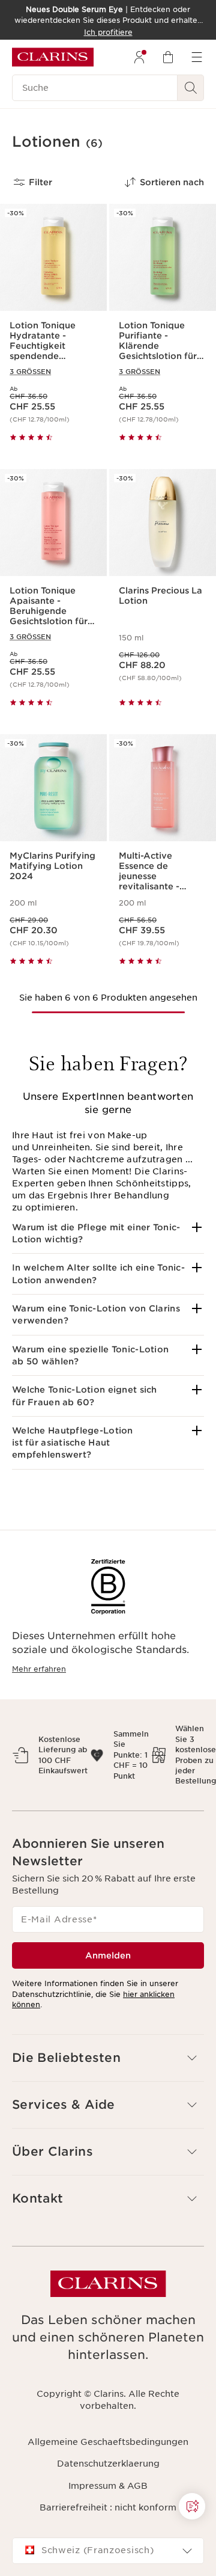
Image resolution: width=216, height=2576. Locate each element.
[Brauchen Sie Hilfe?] (192, 2506)
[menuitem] (139, 57)
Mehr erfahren (39, 1669)
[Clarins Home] (53, 57)
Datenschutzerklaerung (108, 2464)
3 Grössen (30, 372)
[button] (108, 1234)
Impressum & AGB (108, 2486)
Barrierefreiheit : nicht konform (108, 2507)
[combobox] (108, 2551)
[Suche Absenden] (191, 88)
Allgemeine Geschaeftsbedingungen (108, 2442)
